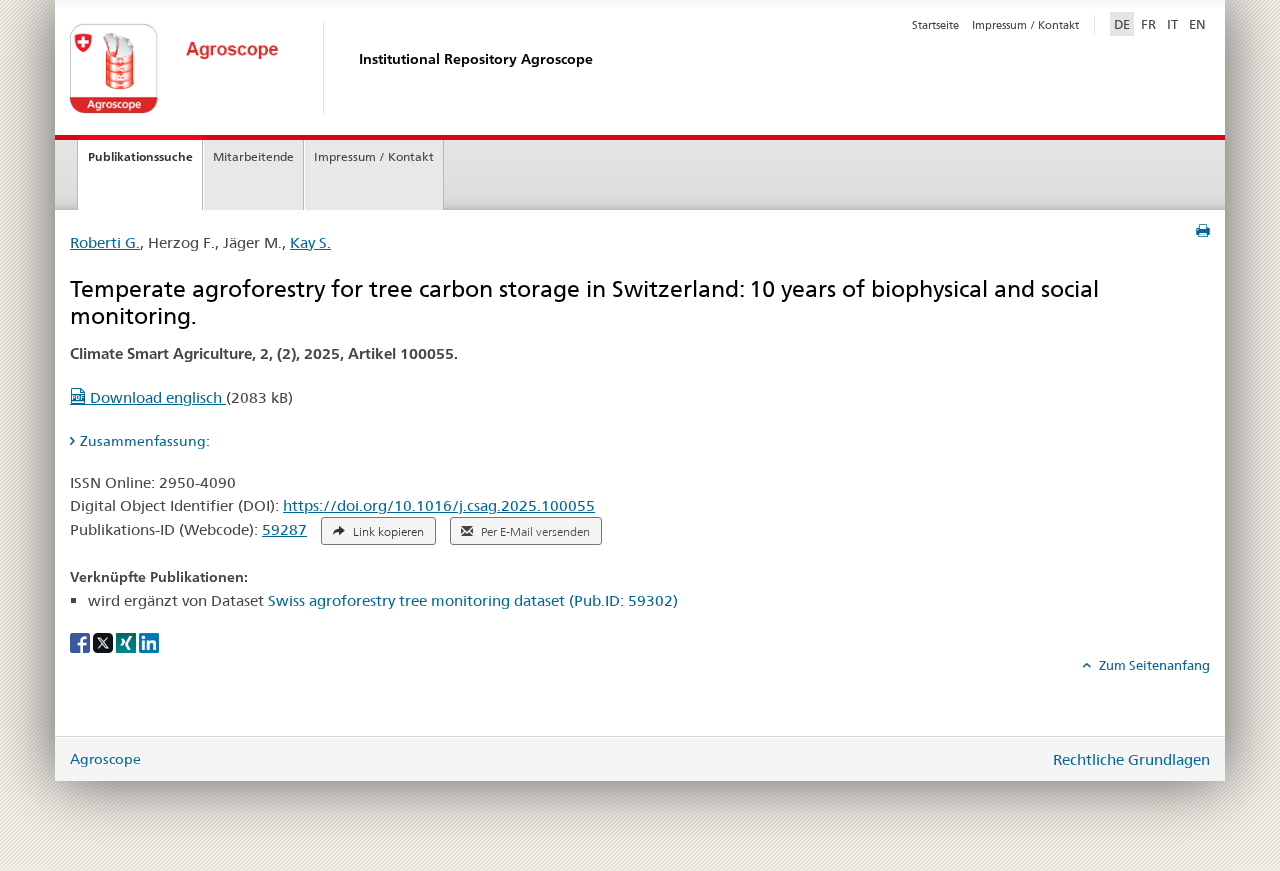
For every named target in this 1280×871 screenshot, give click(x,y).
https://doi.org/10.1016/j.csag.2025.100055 (439, 505)
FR (1148, 24)
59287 (284, 529)
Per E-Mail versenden (534, 532)
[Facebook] (81, 642)
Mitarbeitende (253, 156)
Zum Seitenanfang (1153, 665)
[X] (104, 642)
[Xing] (127, 642)
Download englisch (156, 397)
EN (1197, 24)
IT (1172, 24)
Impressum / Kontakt (1025, 25)
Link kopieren (387, 532)
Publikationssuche (140, 156)
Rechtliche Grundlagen (1131, 759)
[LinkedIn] (149, 642)
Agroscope (105, 759)
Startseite (935, 25)
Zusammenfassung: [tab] (145, 441)
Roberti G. (105, 242)
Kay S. (310, 242)
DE (1124, 23)
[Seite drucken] (1203, 231)
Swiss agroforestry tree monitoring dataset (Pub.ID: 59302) (473, 600)
